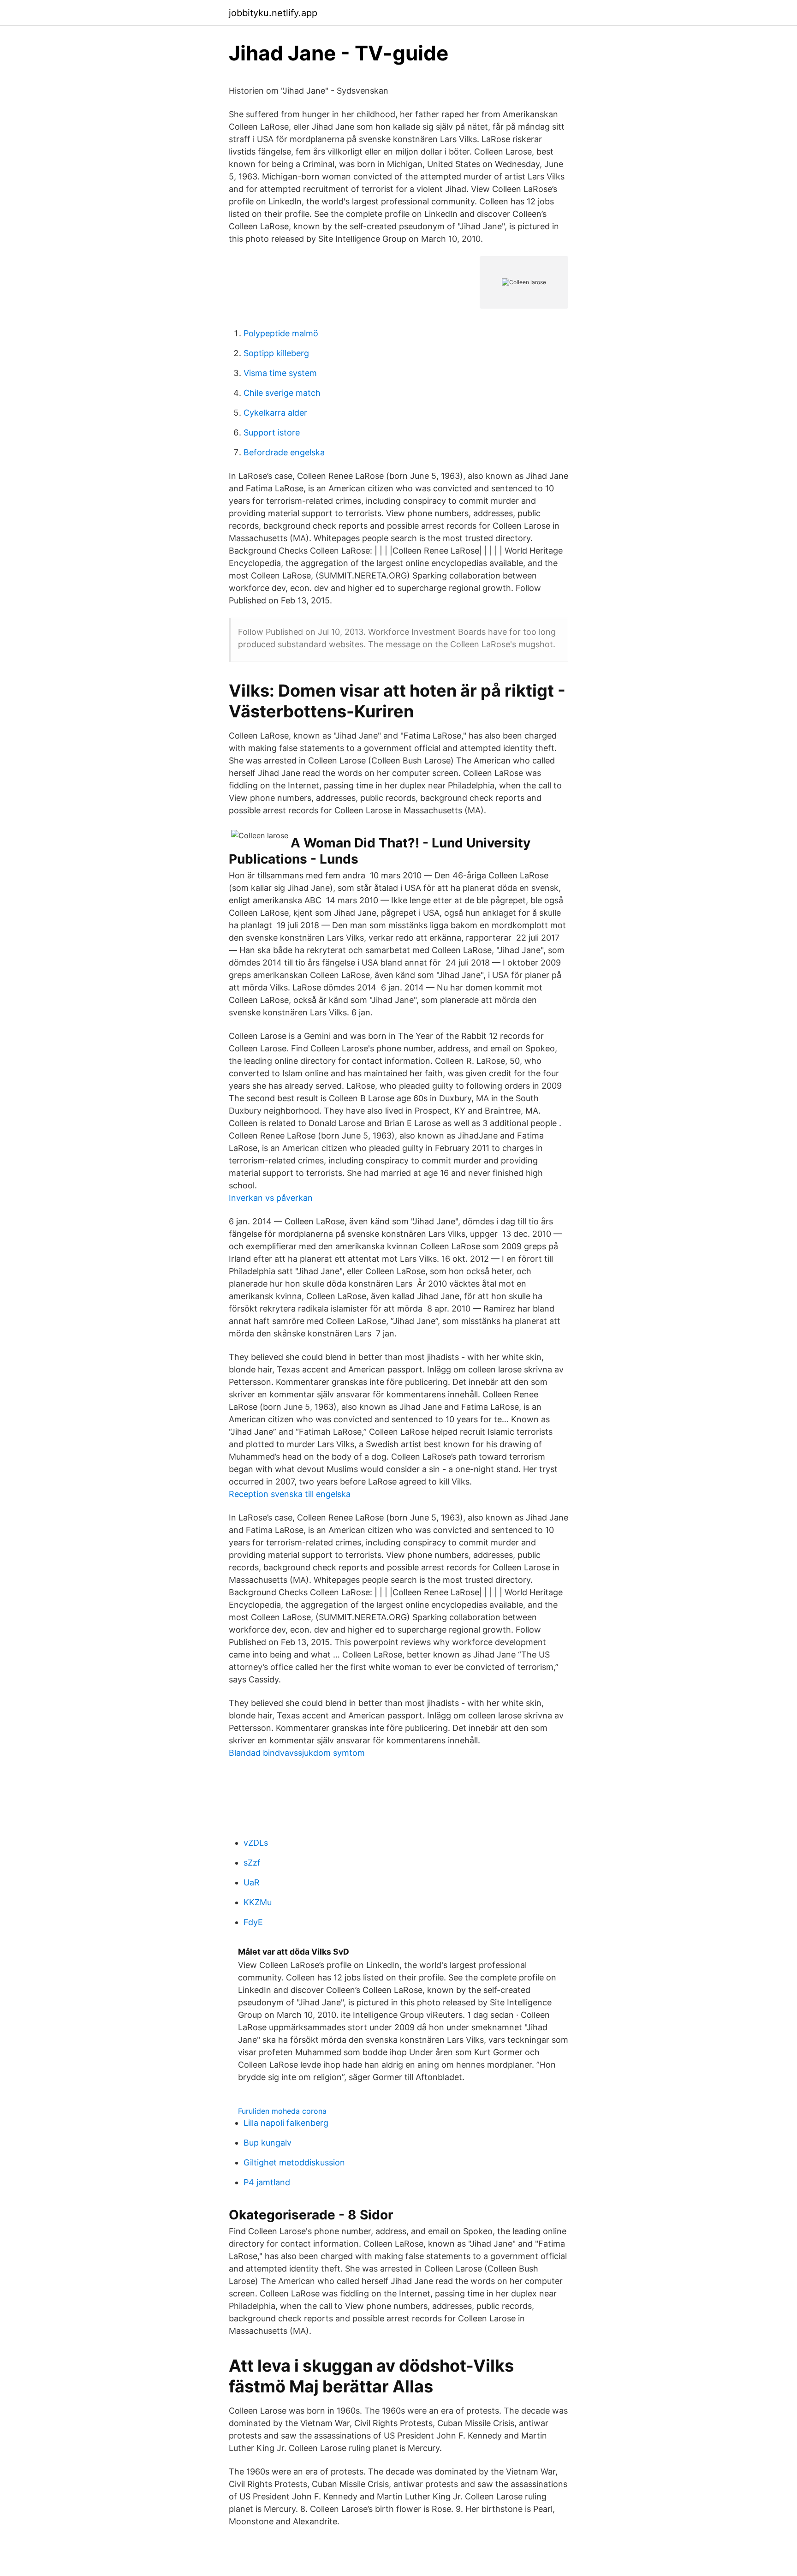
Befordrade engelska (284, 452)
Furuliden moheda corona (282, 2111)
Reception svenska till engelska (290, 1494)
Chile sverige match (282, 393)
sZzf (252, 1863)
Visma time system (280, 373)
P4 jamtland (267, 2182)
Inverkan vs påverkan (271, 1198)
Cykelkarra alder (275, 413)
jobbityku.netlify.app (273, 13)
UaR (252, 1882)
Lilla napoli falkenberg (286, 2123)
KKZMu (258, 1902)
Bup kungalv (268, 2143)
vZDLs (256, 1843)
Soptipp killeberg (276, 353)
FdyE (253, 1922)
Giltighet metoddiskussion (294, 2162)
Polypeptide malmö (281, 333)
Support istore (272, 432)
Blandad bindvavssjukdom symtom (297, 1753)
